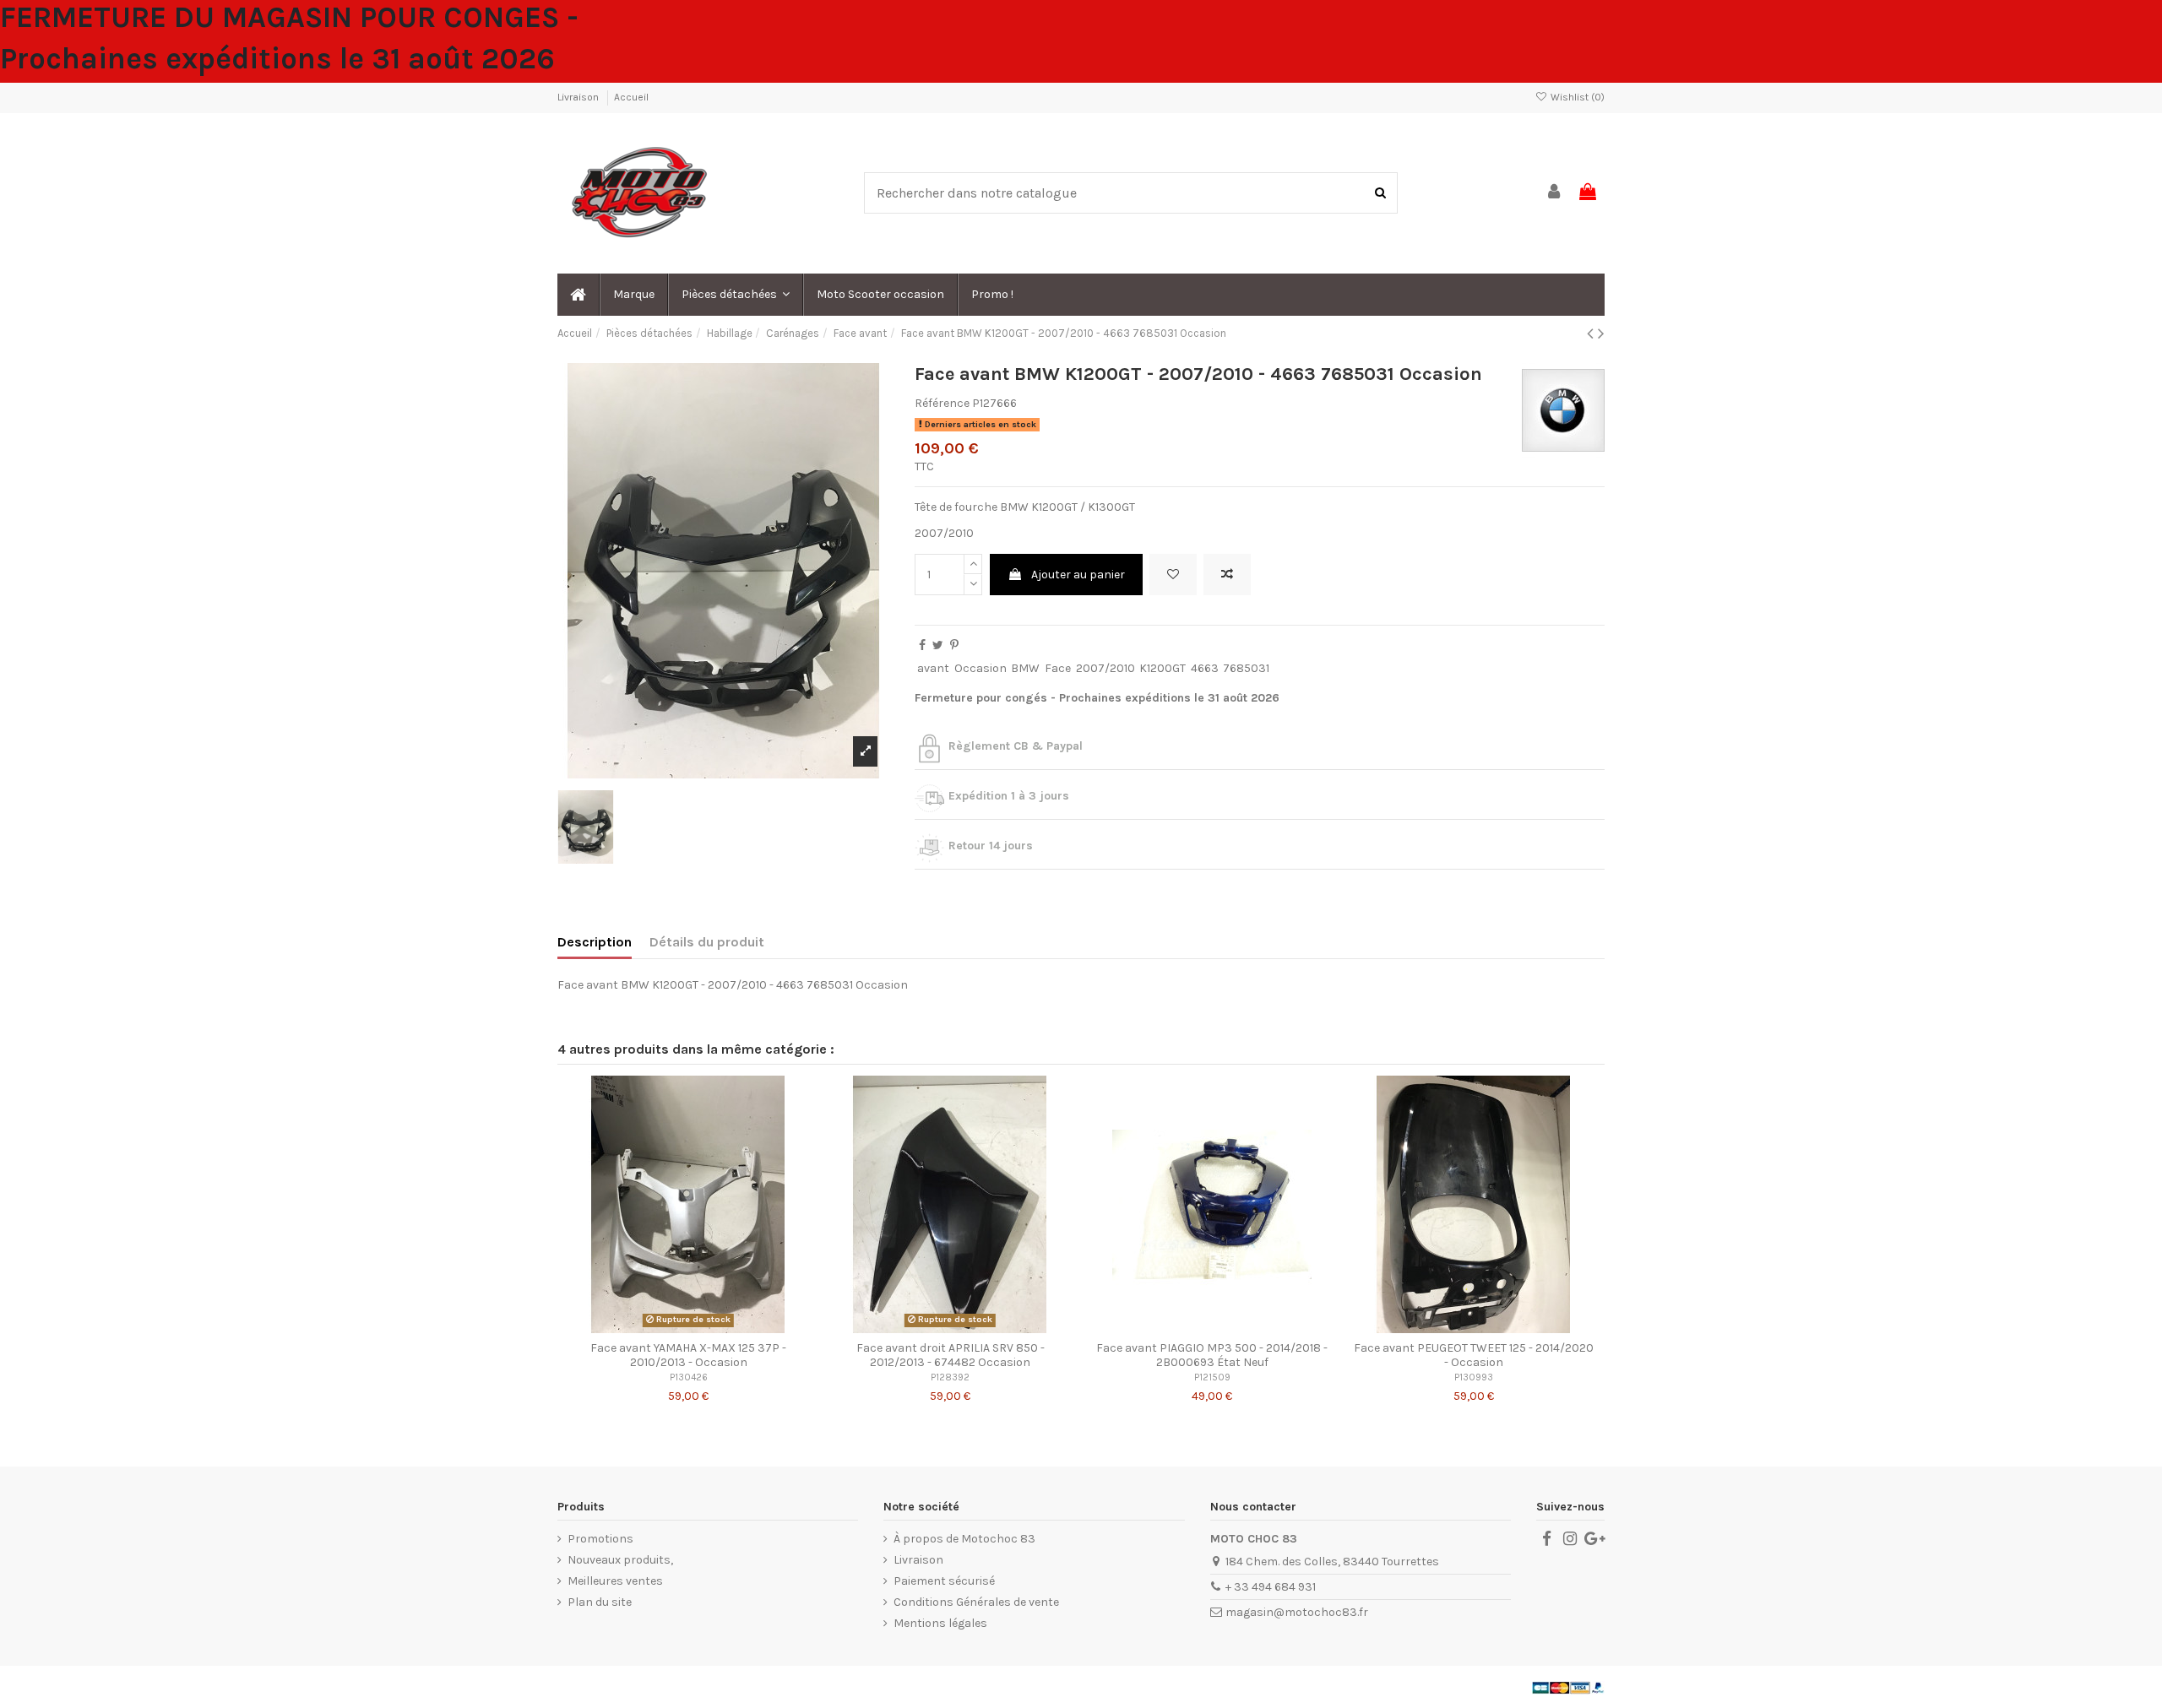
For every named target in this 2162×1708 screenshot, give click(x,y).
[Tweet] (938, 645)
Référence (942, 403)
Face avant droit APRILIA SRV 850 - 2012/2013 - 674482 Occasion (951, 1355)
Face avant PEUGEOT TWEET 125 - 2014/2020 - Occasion (1474, 1355)
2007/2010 (1105, 668)
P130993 (1474, 1377)
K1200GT (1162, 668)
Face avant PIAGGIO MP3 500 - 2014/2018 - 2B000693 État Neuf (1212, 1355)
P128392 (950, 1377)
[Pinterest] (954, 645)
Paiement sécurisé (944, 1581)
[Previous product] (1592, 333)
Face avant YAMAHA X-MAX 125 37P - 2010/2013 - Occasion (688, 1355)
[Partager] (922, 645)
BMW (1025, 668)
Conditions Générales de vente (976, 1602)
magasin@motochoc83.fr (1297, 1612)
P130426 (689, 1377)
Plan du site (600, 1602)
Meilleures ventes (615, 1581)
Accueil (631, 97)
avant (933, 668)
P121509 (1212, 1377)
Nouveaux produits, (620, 1560)
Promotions (600, 1539)
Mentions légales (940, 1623)
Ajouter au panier (1078, 575)
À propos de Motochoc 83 (964, 1539)
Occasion (981, 668)
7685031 (1246, 668)
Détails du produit (707, 942)
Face (1058, 668)
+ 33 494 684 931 (1271, 1587)
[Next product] (1601, 333)
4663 (1205, 668)
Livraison (579, 97)
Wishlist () (1576, 97)
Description (595, 942)
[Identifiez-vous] (1555, 193)
